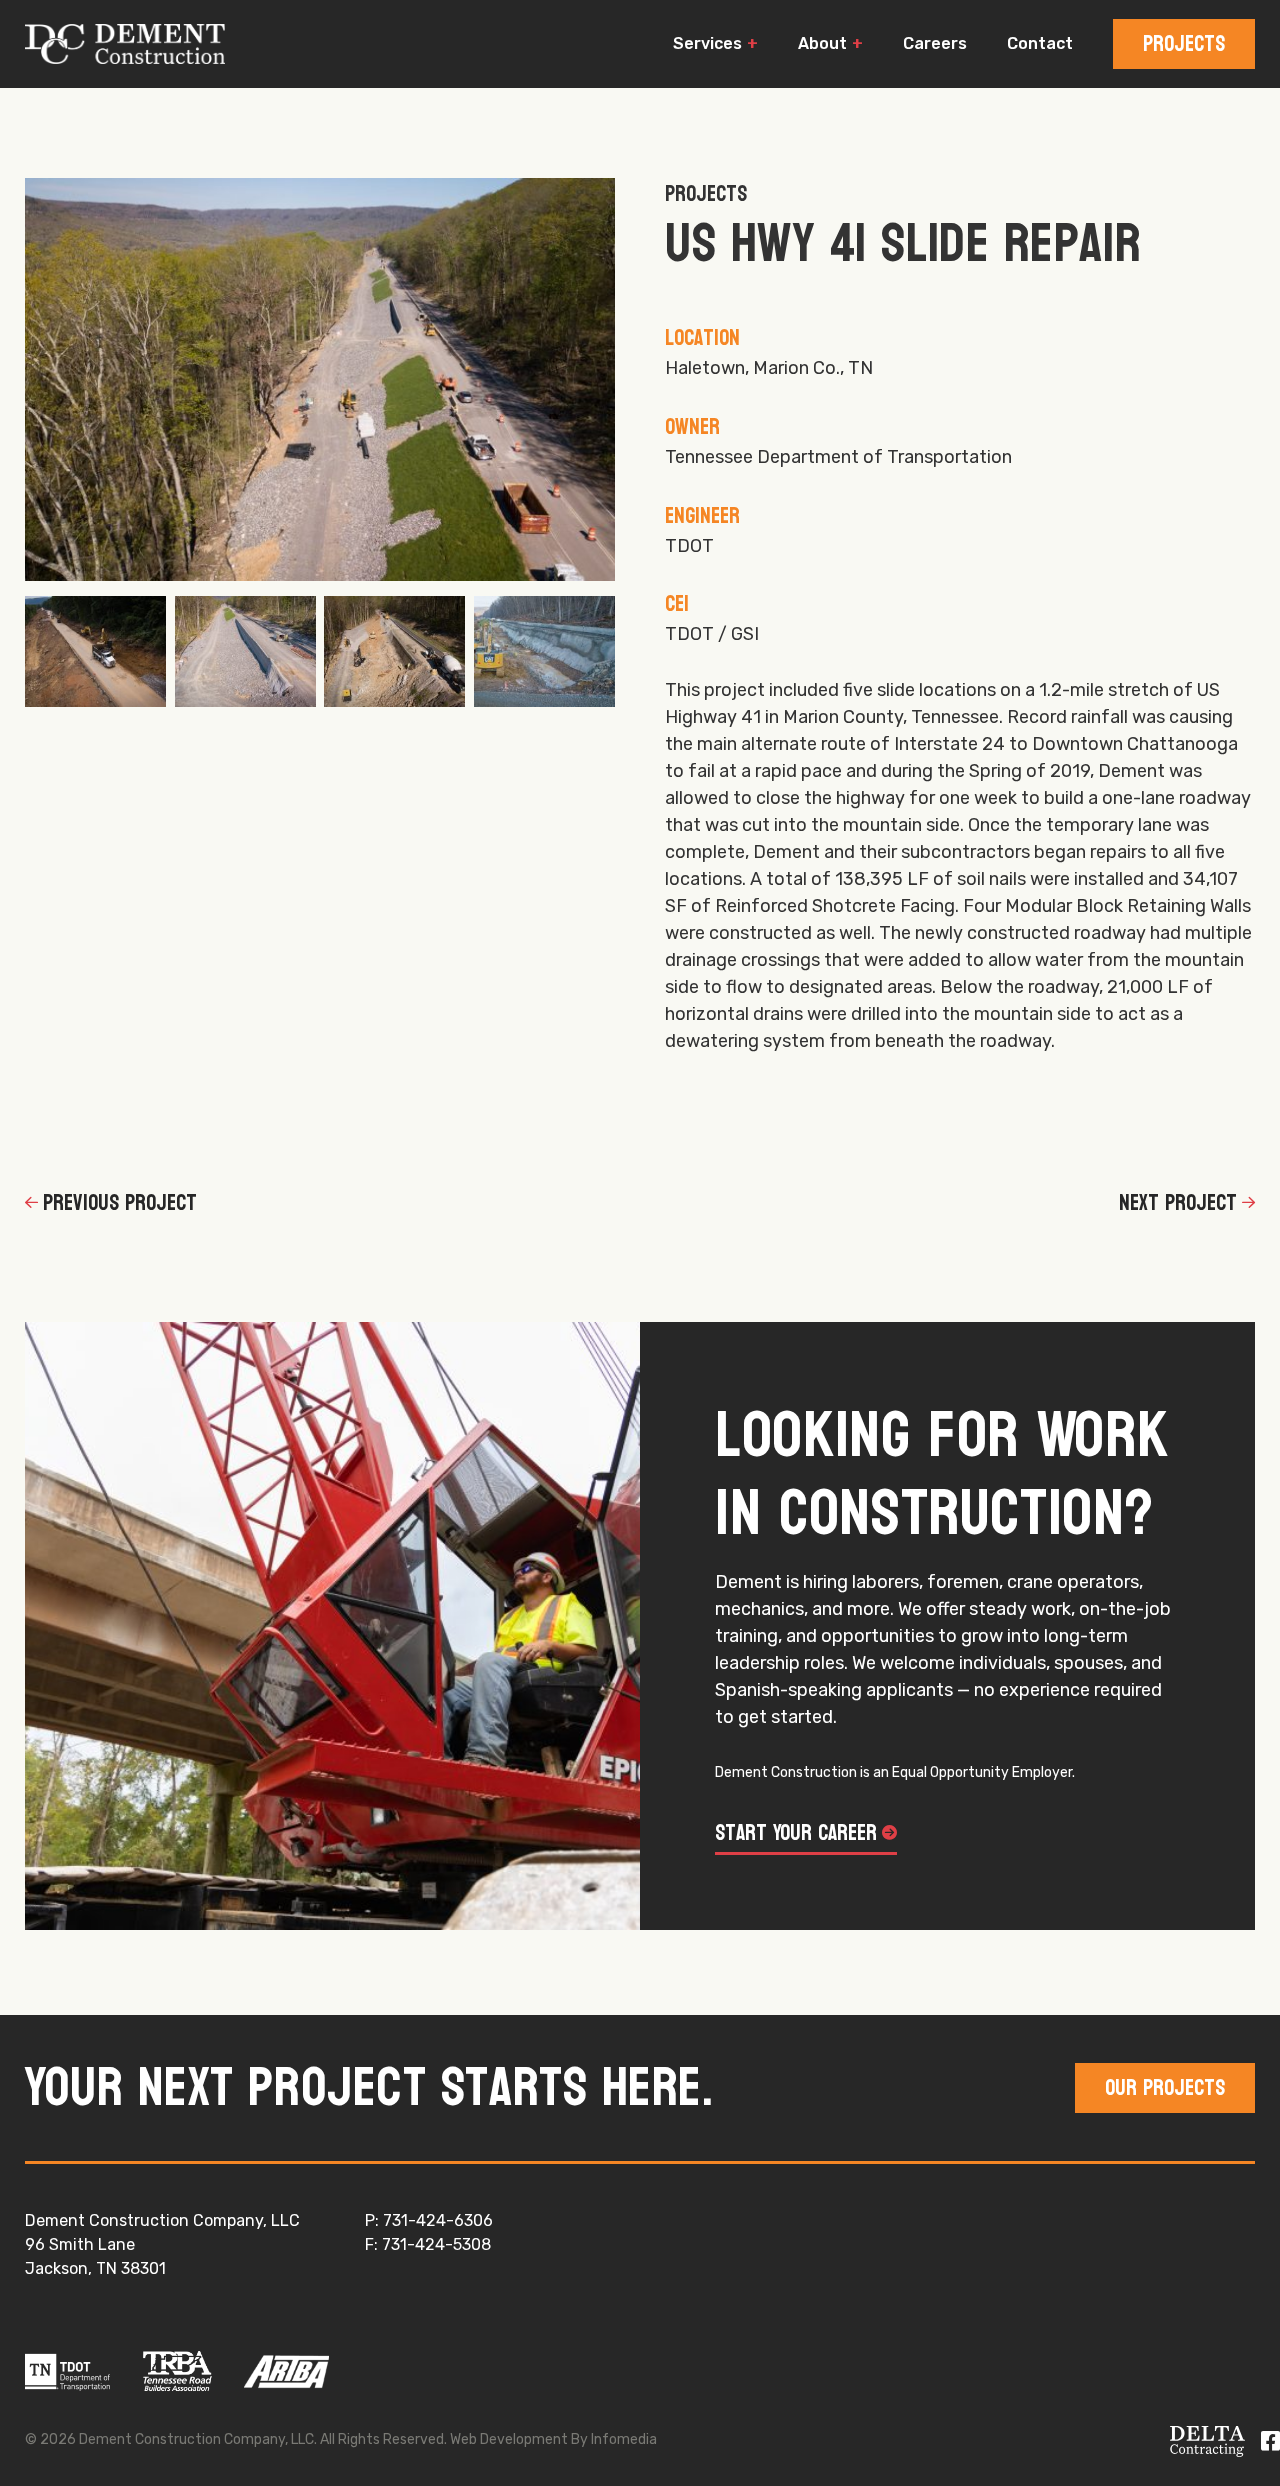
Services (707, 43)
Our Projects (1165, 2088)
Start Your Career (796, 1833)
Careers (935, 43)
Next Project (1178, 1203)
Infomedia (624, 2439)
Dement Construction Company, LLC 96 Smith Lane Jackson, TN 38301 (162, 2244)
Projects (1184, 44)
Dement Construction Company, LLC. (125, 44)
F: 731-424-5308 (428, 2244)
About (822, 43)
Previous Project (120, 1203)
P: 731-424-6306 (429, 2220)
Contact (1040, 43)
